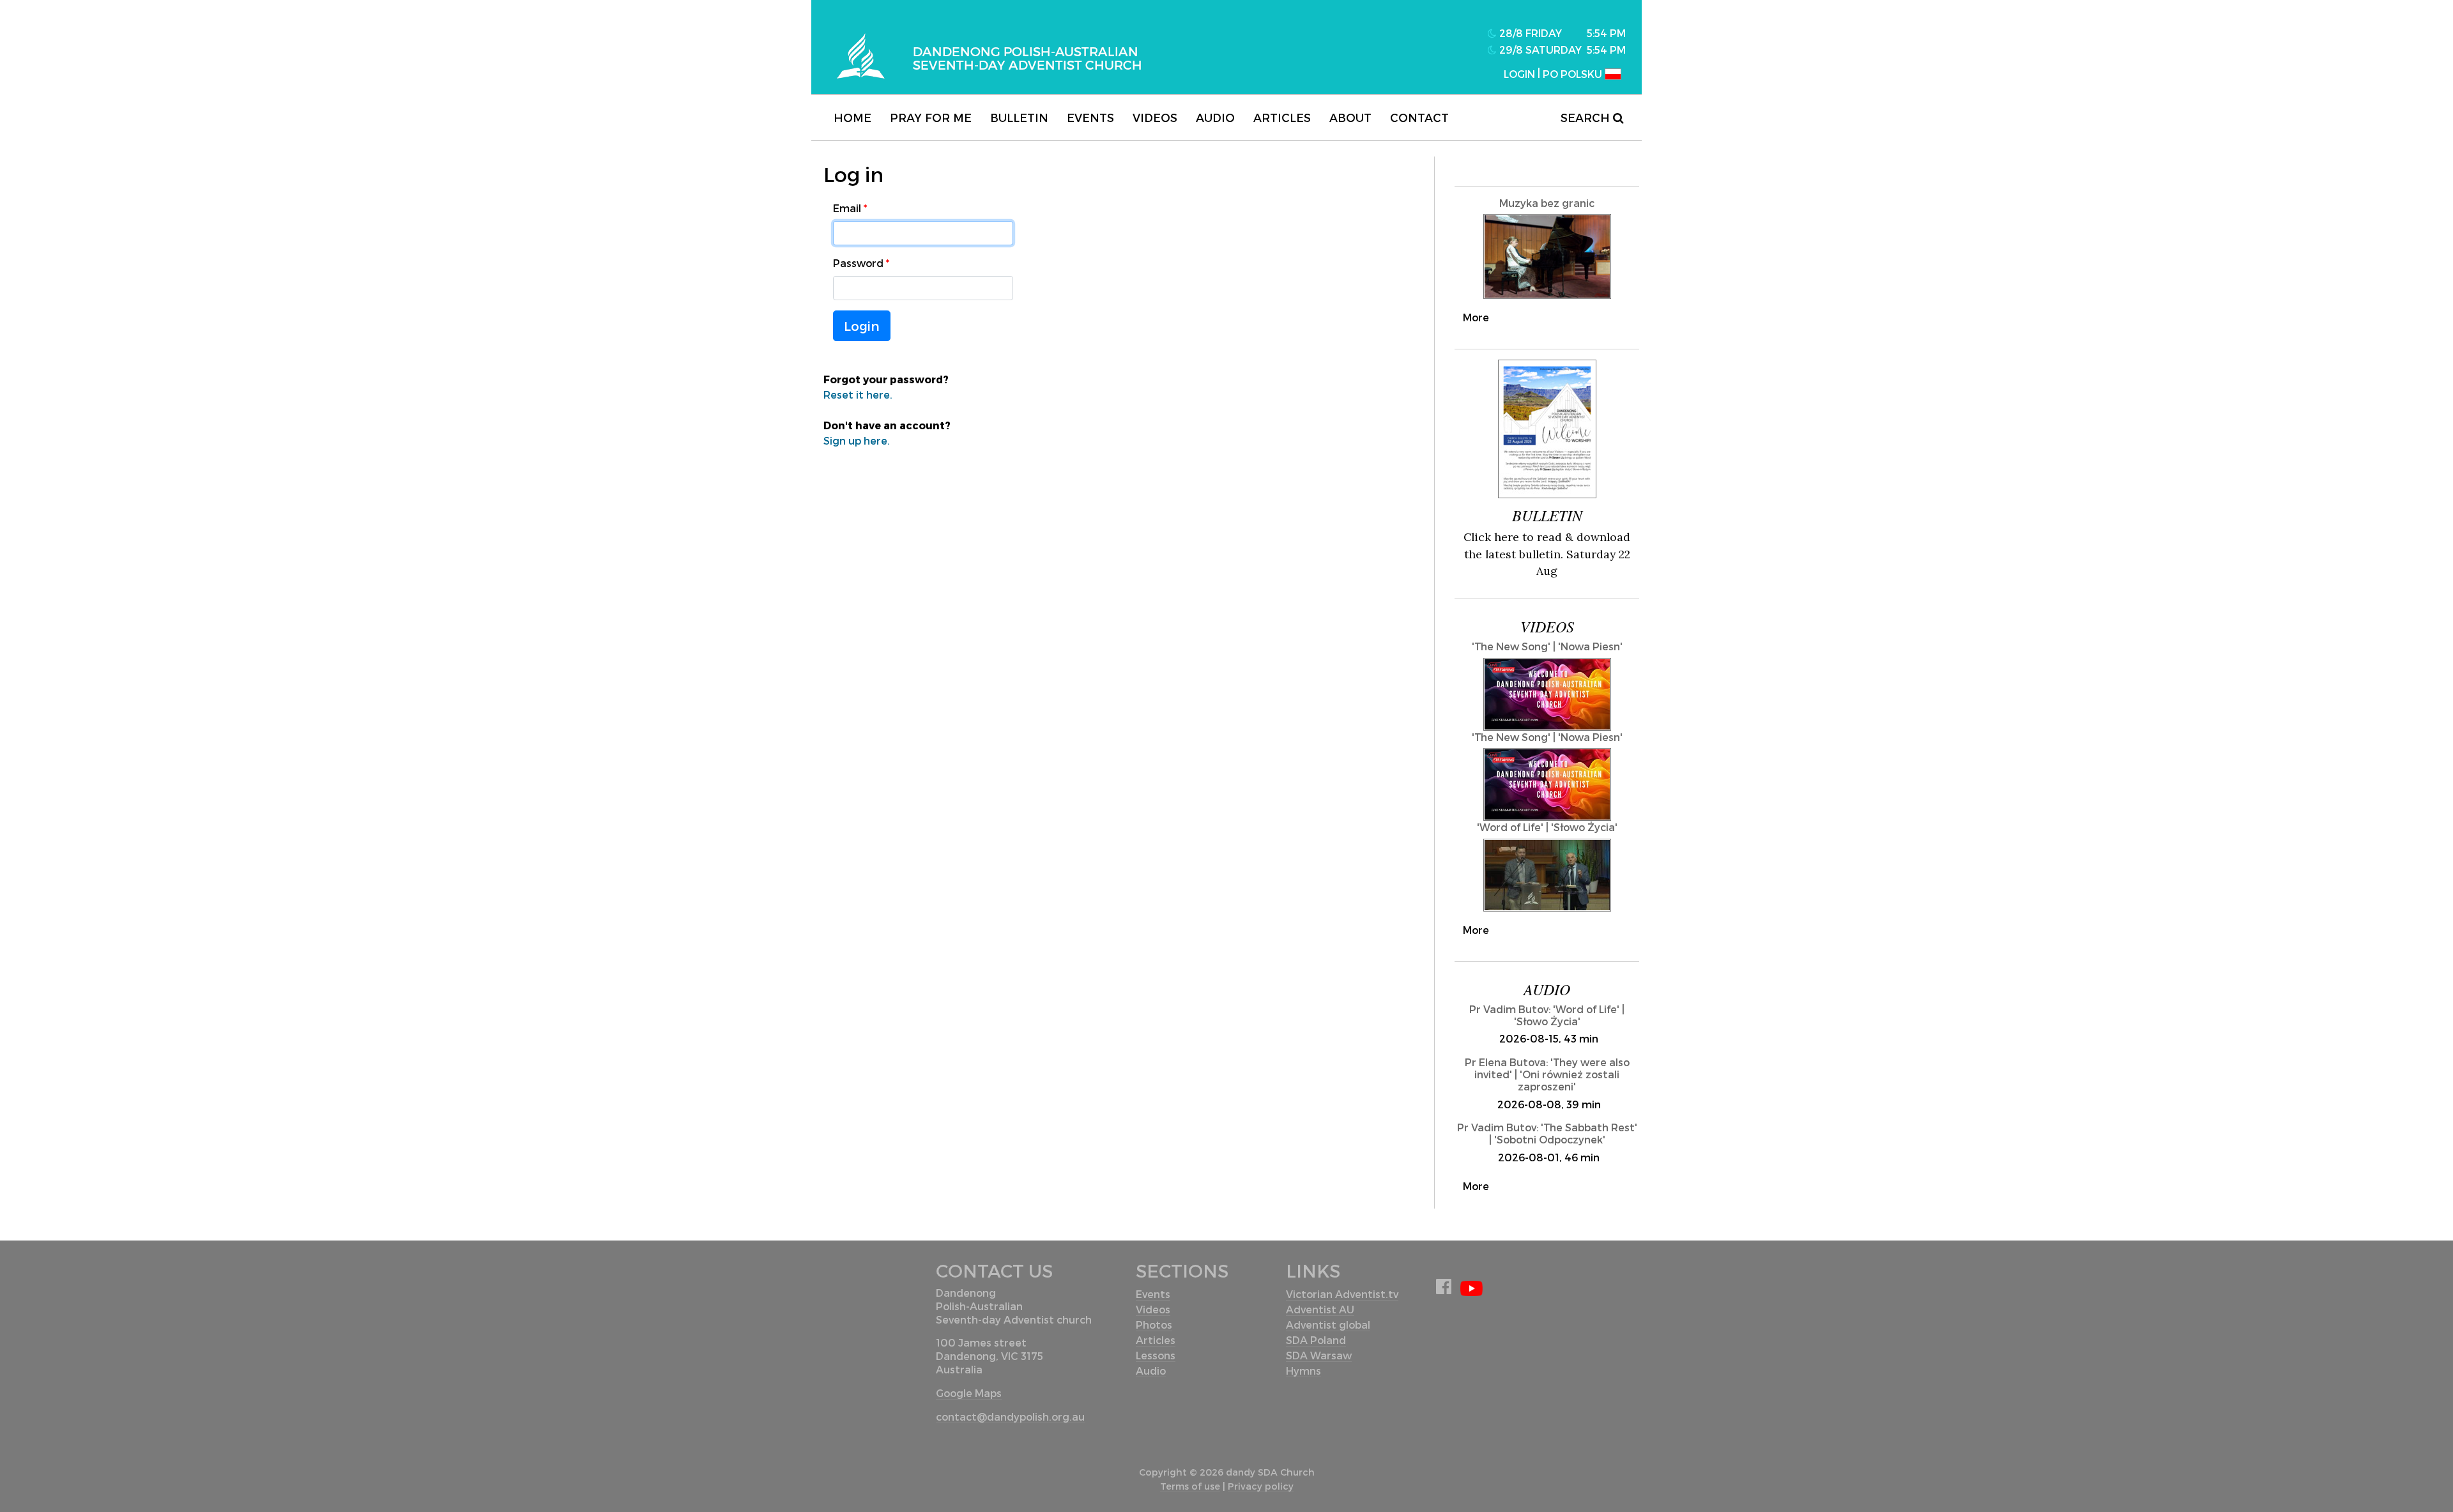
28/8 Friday (1529, 33)
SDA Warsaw (1319, 1355)
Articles (1282, 117)
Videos (1155, 117)
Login (862, 326)
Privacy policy (1261, 1486)
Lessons (1156, 1355)
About (1350, 117)
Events (1090, 117)
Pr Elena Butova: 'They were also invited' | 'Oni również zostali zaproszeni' (1547, 1074)
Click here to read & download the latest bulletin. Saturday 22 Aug (1547, 554)
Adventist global (1328, 1325)
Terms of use (1190, 1486)
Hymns (1303, 1371)
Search (1587, 117)
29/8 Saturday (1539, 50)
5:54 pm (1606, 33)
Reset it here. (858, 394)
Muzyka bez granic (1547, 203)
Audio (1215, 117)
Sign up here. (857, 440)
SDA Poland (1316, 1340)
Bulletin (1019, 117)
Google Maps (969, 1393)
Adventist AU (1320, 1309)
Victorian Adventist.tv (1342, 1294)
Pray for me (931, 117)
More (1476, 317)
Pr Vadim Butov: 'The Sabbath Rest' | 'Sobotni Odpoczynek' (1547, 1133)
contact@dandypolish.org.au (1010, 1417)
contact (1419, 117)
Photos (1154, 1325)
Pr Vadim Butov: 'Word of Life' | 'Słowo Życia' (1547, 1015)
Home (852, 117)
